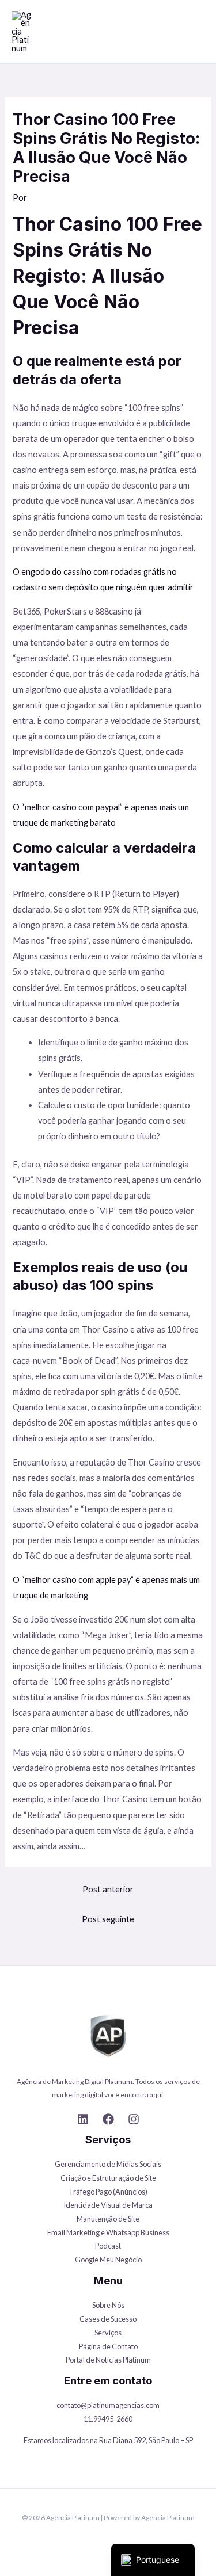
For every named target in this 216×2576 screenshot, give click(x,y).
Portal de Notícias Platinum (108, 2360)
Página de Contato (108, 2346)
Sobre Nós (108, 2305)
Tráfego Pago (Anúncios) (108, 2192)
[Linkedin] (83, 2119)
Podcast (108, 2246)
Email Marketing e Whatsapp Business (108, 2232)
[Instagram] (134, 2119)
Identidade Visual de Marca (108, 2205)
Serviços (108, 2333)
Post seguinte (108, 1919)
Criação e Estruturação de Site (108, 2178)
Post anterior (108, 1889)
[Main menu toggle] (194, 32)
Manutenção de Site (108, 2219)
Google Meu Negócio (108, 2260)
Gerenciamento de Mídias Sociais (108, 2164)
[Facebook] (108, 2119)
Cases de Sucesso (108, 2319)
